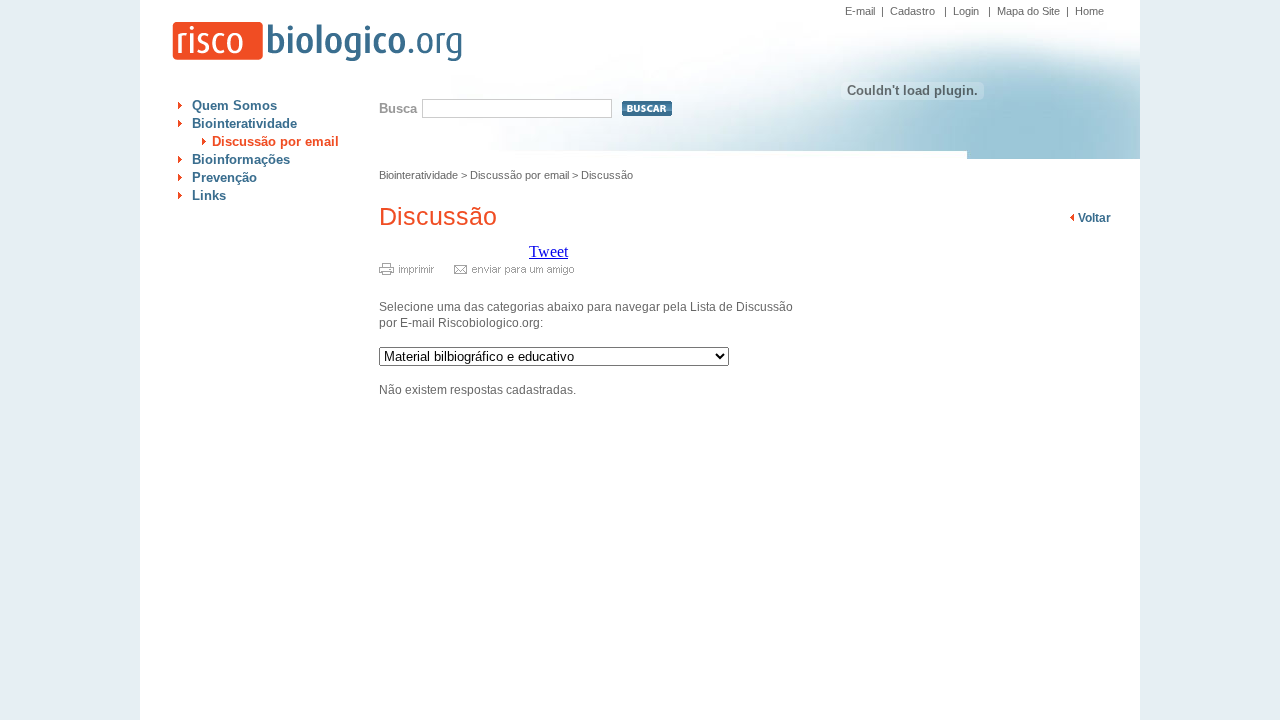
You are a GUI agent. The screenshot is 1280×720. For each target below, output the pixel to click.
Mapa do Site (1028, 11)
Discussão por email (275, 141)
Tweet (548, 251)
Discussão (607, 175)
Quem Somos (234, 105)
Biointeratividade (244, 123)
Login (966, 11)
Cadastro (912, 11)
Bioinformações (241, 159)
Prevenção (224, 177)
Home (1089, 11)
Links (209, 195)
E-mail (860, 11)
